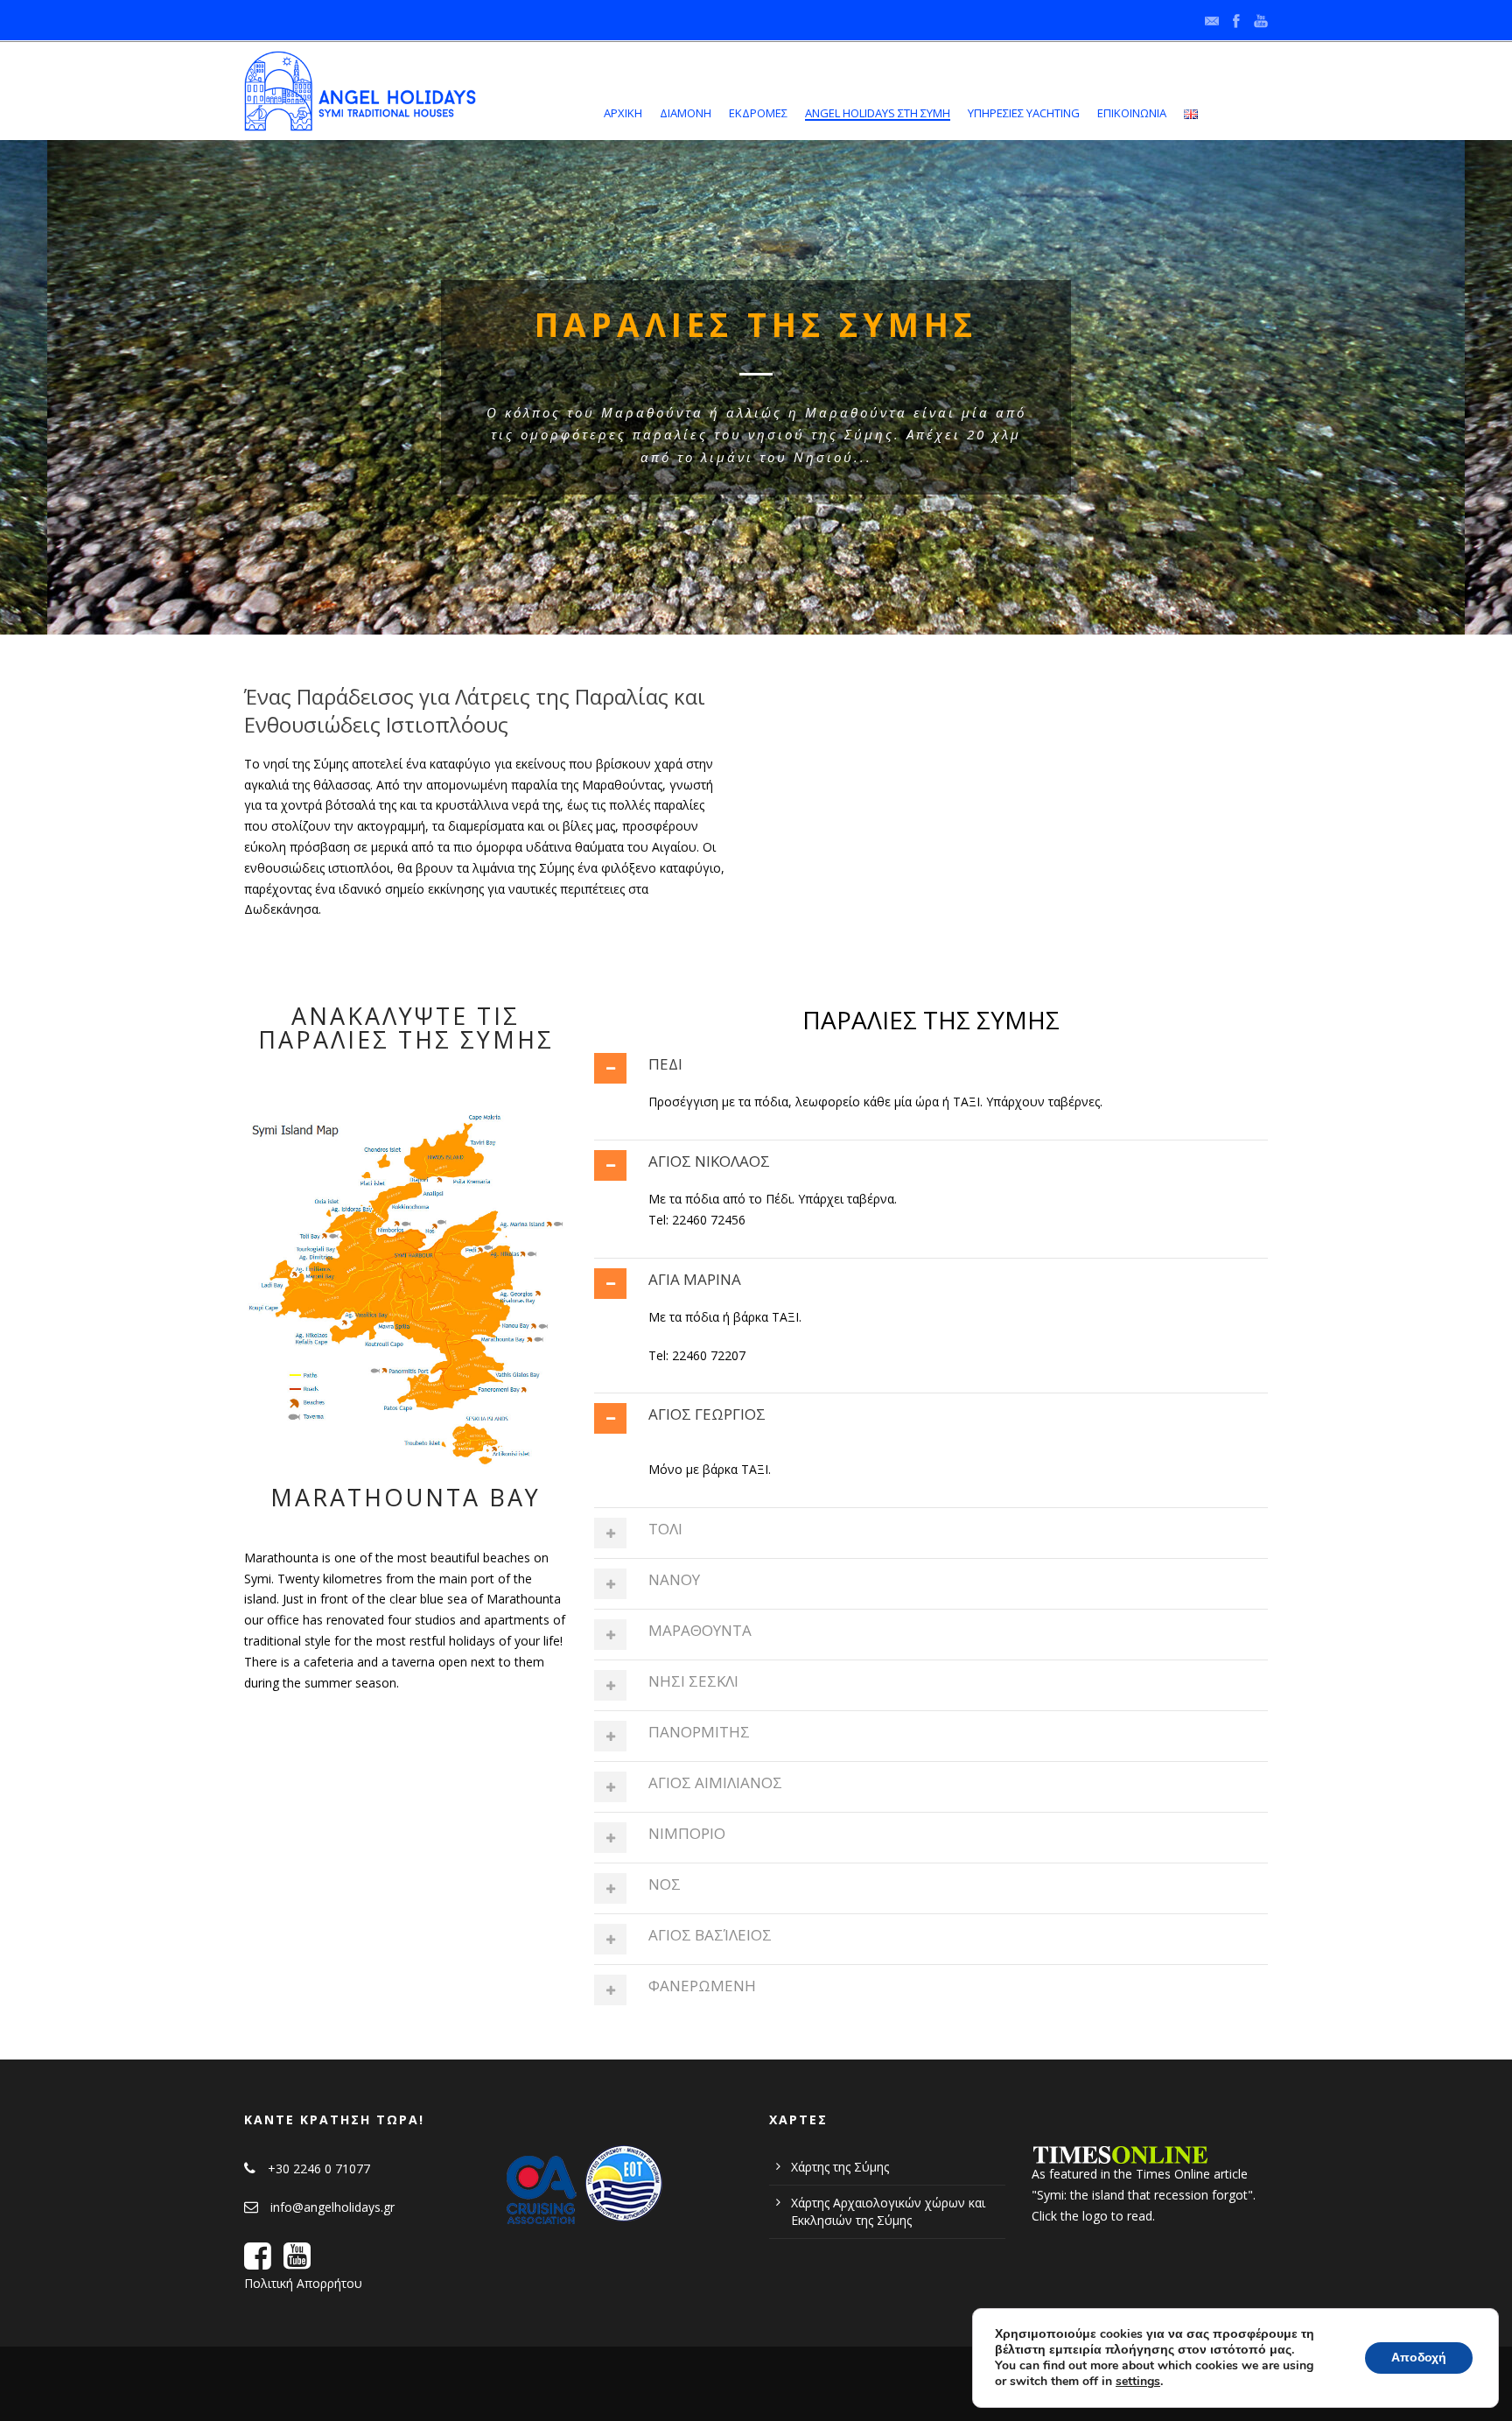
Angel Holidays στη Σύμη (878, 113)
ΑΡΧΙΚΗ (623, 113)
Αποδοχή (1419, 2358)
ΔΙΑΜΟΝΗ (686, 113)
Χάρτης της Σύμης (840, 2167)
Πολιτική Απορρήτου (303, 2283)
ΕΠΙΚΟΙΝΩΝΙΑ (1132, 113)
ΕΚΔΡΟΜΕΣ (758, 113)
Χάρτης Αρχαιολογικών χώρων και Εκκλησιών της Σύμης (888, 2211)
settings (1138, 2382)
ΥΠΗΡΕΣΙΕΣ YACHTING (1024, 113)
